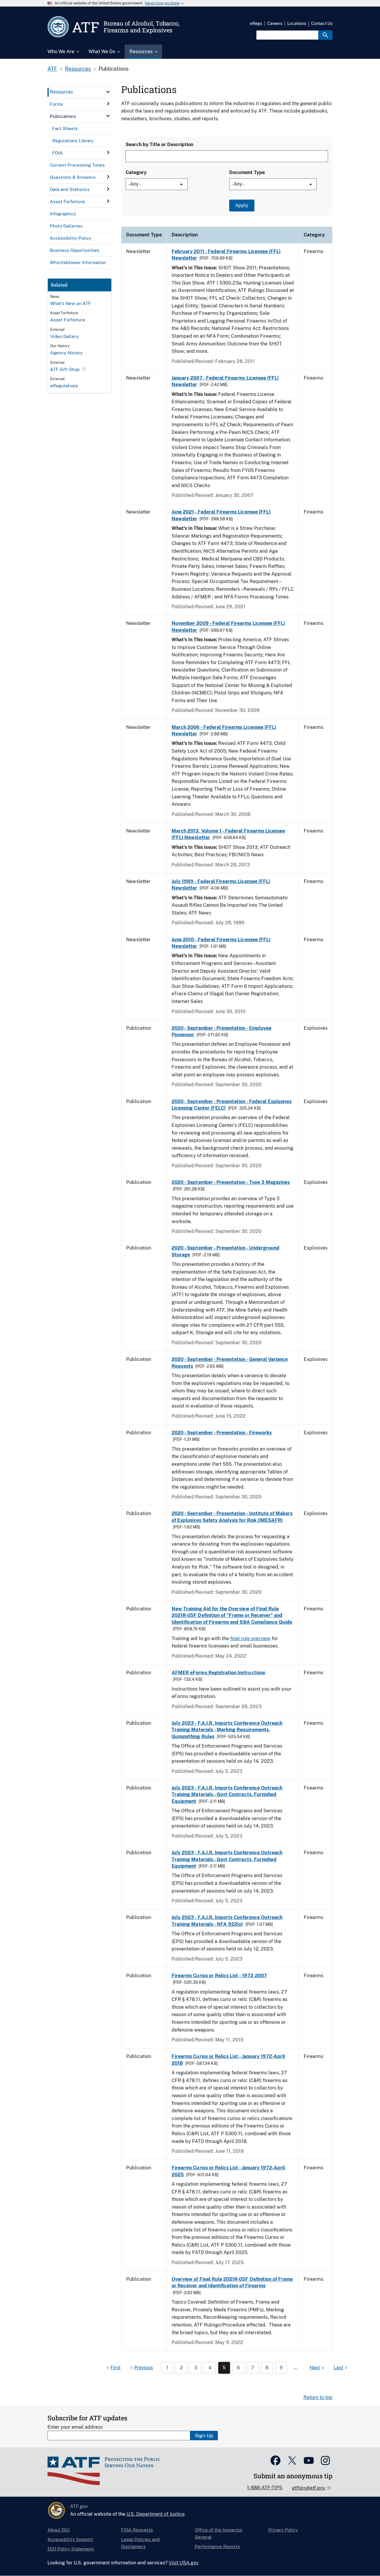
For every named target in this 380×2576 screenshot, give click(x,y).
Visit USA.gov (184, 2563)
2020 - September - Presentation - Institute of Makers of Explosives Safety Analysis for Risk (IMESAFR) (232, 1517)
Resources (78, 69)
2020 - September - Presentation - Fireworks (222, 1433)
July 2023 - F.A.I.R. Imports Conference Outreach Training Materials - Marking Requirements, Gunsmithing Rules (227, 1730)
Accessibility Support (70, 2539)
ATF (52, 69)
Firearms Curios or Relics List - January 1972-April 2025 (228, 2171)
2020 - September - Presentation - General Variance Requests (230, 1363)
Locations (297, 23)
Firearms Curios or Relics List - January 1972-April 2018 (228, 2060)
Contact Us (322, 23)
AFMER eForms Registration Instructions (218, 1673)
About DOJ (58, 2530)
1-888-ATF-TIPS (265, 2488)
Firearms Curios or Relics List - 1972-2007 (219, 1976)
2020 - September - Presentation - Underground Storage (225, 1251)
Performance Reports (217, 2546)
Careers (275, 23)
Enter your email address (75, 2427)
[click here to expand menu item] (108, 92)
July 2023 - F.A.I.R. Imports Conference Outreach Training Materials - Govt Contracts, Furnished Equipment (227, 1795)
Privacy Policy (283, 2530)
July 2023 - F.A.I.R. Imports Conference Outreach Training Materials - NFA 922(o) (227, 1921)
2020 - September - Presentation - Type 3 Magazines (231, 1182)
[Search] (325, 35)
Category (136, 172)
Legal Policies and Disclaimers (140, 2543)
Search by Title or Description (159, 144)
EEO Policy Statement (71, 2549)
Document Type (247, 172)
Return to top (318, 2397)
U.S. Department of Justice (156, 2514)
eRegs (256, 23)
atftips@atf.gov (309, 2488)
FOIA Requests (137, 2530)
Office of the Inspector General (219, 2533)
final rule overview (250, 1638)
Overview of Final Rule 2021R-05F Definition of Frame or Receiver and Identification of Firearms (232, 2282)
